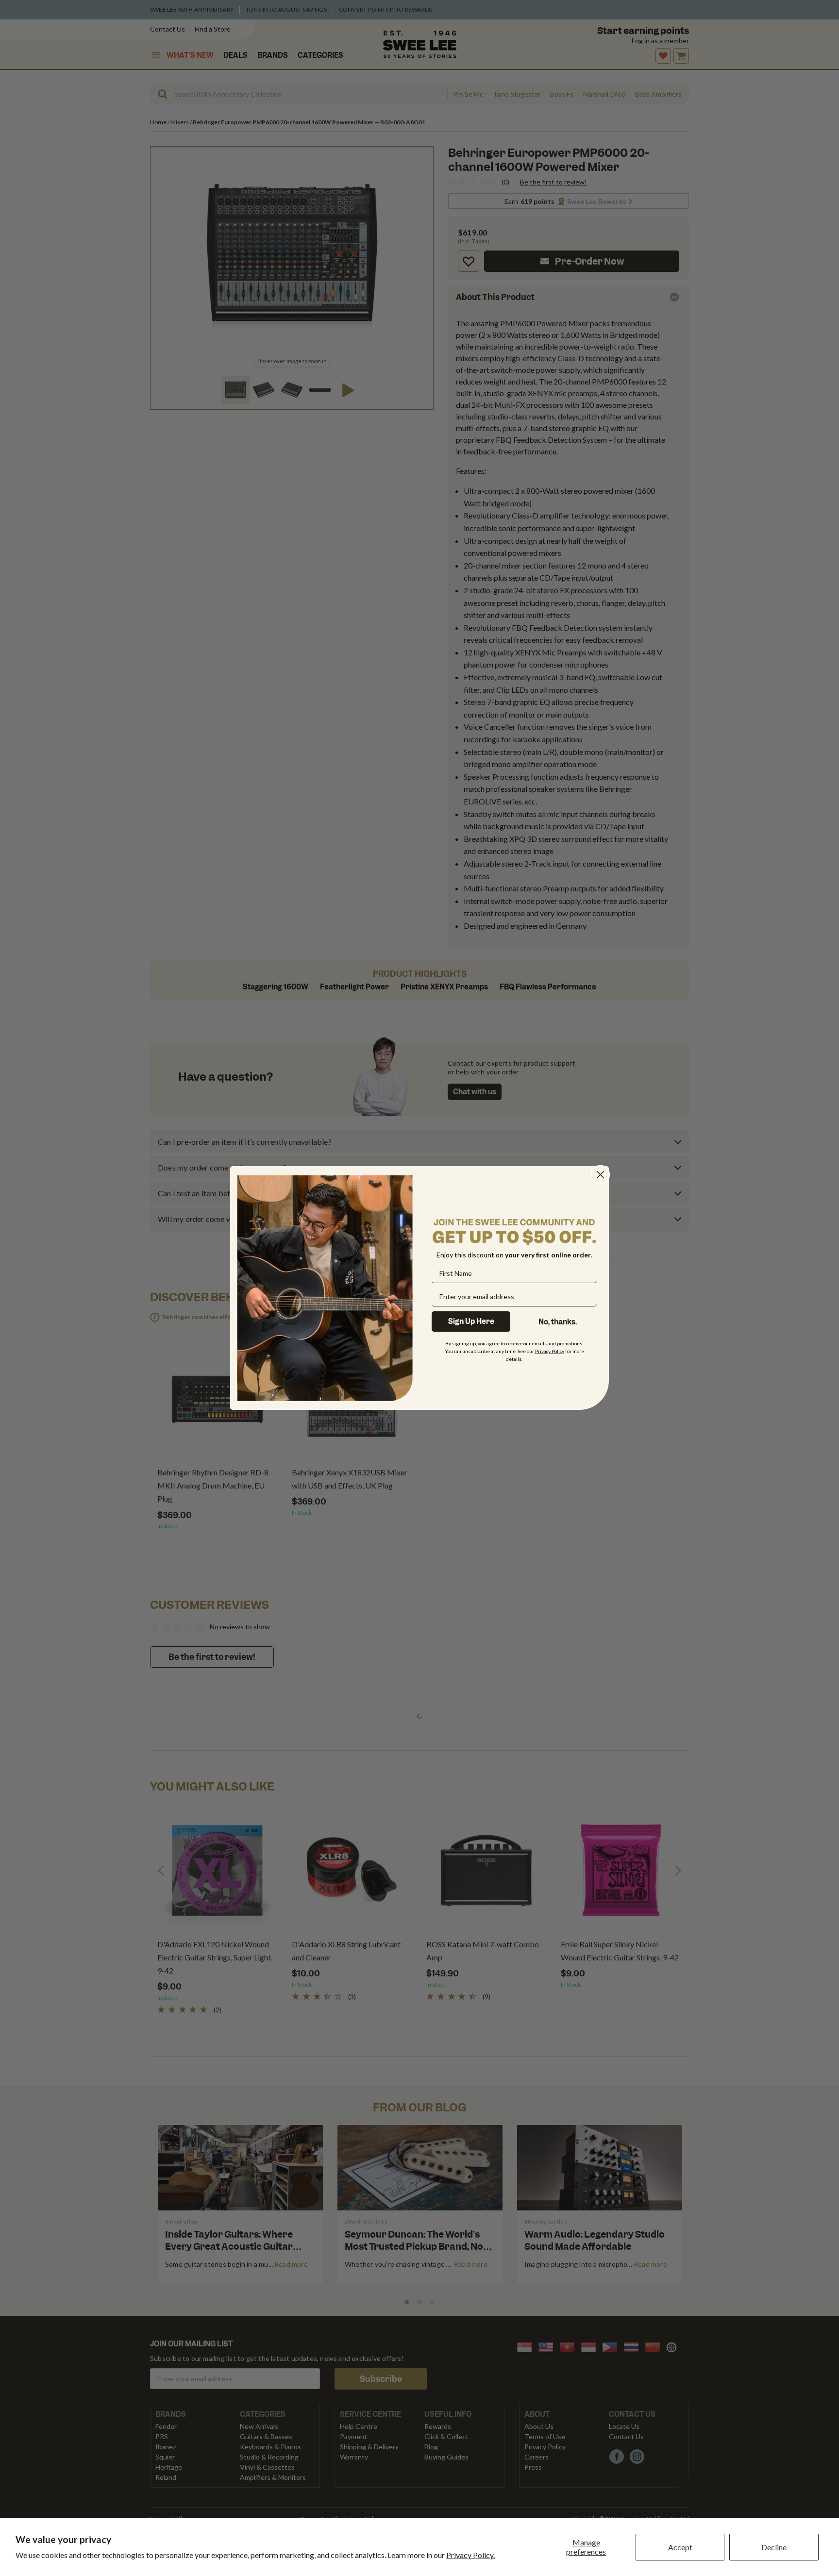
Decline (774, 2547)
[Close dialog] (600, 1175)
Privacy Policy (550, 1351)
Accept (680, 2547)
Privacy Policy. (470, 2555)
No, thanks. (558, 1322)
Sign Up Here (471, 1321)
